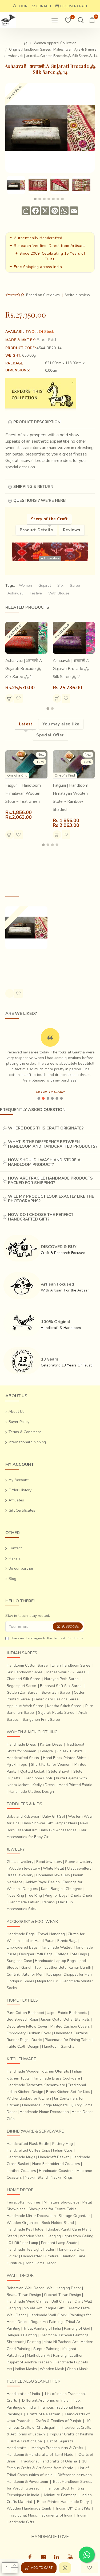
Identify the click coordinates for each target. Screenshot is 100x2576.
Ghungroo (74, 1889)
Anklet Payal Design (43, 1882)
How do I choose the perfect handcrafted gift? (41, 1217)
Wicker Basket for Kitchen (29, 2098)
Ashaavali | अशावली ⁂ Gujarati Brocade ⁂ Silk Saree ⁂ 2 (71, 669)
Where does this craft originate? (46, 1128)
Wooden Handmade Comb (29, 2508)
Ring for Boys (56, 1895)
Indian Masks (26, 2369)
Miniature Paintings (60, 2495)
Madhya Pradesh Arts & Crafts (57, 2448)
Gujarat (45, 585)
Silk (60, 585)
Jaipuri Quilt (51, 2019)
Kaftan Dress (51, 1744)
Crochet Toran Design (63, 2295)
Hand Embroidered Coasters (56, 2164)
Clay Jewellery (79, 1868)
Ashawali (15, 593)
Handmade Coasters (56, 2171)
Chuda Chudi (81, 1895)
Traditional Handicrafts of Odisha (49, 2461)
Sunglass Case (19, 1961)
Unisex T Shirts (70, 1751)
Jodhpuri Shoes (21, 1981)
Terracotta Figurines (24, 2202)
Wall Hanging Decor (64, 2288)
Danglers (30, 1889)
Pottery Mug (63, 2144)
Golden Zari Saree (22, 1692)
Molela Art (33, 2308)
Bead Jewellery (49, 1862)
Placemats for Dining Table (68, 2040)
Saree (75, 585)
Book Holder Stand (58, 2223)
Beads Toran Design (24, 2295)
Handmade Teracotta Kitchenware (36, 2085)
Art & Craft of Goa (26, 2441)
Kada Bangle (52, 1889)
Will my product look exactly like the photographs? (51, 1199)
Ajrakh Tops (17, 1765)
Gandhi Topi (31, 1967)
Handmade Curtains (71, 2033)
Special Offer (50, 735)
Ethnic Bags (67, 1941)
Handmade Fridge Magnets (45, 2105)
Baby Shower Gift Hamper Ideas (50, 1823)
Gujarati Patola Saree (56, 1713)
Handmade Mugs (21, 2157)
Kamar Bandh (80, 1967)
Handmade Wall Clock (48, 2315)
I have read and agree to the (47, 1638)
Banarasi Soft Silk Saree (61, 1686)
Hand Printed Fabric (75, 1785)
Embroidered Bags (22, 1947)
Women (25, 585)
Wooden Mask (52, 2369)
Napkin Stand (36, 2177)
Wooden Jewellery (24, 1868)
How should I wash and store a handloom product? (44, 1162)
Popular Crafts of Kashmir (72, 2434)
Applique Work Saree (25, 1706)
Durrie (37, 2040)
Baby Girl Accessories (58, 1830)
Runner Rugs (18, 2040)
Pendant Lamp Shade (59, 2243)
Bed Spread (17, 2019)
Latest (26, 724)
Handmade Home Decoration (44, 2112)
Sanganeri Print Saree (41, 1720)
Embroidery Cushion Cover (29, 2033)
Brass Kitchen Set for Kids (68, 2092)
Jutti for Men (33, 1974)
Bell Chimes (61, 2301)
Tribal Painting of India (42, 2328)
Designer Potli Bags (36, 1954)
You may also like (61, 724)
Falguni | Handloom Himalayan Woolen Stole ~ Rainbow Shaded (71, 797)
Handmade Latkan (24, 1902)
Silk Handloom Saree (25, 1672)
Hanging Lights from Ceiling (70, 2236)
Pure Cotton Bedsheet (25, 2013)
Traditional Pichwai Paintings (64, 2335)
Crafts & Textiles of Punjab (58, 2421)
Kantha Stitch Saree (64, 1706)
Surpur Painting (46, 2349)
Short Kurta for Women (51, 1765)
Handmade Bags (21, 1934)
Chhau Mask (77, 2369)
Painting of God (77, 2328)
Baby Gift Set (54, 1816)
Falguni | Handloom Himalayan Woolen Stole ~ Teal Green (23, 793)
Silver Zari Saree (56, 1692)
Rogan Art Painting (47, 2322)
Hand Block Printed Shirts (65, 1758)
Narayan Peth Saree (61, 1679)
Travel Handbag (51, 1934)
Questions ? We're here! (40, 500)
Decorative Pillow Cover (27, 2026)
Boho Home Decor (40, 2263)
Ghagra (47, 1751)
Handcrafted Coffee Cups (28, 2150)
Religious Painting (22, 2335)
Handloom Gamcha (58, 2046)
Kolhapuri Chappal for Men (69, 1974)
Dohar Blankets (77, 2019)
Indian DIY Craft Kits (73, 2508)
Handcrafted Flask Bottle (28, 2144)
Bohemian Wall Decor (25, 2288)
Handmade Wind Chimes (28, 2301)
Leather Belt (55, 1967)
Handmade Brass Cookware (56, 2078)
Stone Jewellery (79, 1862)
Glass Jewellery (20, 1862)
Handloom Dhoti (38, 1778)
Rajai (34, 2019)
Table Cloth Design (23, 2046)
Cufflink (13, 1974)
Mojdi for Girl (48, 1981)
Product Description (37, 422)
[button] (35, 199)
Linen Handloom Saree (71, 1665)
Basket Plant (59, 2229)
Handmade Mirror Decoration (31, 2216)
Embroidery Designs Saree (56, 1699)
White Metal (53, 1868)
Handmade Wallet (56, 1947)
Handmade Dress (21, 1744)
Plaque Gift (54, 2308)
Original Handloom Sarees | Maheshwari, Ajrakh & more (53, 50)
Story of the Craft (49, 519)
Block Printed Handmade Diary (63, 2502)
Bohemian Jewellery (53, 1875)
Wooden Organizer (23, 2223)
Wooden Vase (32, 2236)
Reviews (72, 530)
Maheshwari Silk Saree (66, 1672)
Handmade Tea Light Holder (31, 2249)
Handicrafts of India (23, 2394)
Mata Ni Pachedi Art (61, 2342)
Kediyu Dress (44, 1785)
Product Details (36, 530)
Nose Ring (15, 1895)
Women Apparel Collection (55, 43)
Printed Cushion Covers (70, 2026)
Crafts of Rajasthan (44, 2414)
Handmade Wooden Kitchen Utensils (38, 2071)
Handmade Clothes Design (31, 1792)
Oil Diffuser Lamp (23, 2243)
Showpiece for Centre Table (53, 2209)
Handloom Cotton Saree (27, 1665)
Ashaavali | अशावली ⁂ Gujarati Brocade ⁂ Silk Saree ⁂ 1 (24, 669)
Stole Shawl (59, 1771)
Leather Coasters (21, 2171)
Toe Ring (34, 1895)
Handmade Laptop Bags (55, 1961)
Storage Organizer (74, 2216)
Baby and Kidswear (23, 1816)
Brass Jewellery (20, 1875)
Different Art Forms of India (45, 2400)
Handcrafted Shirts (23, 1758)
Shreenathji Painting (24, 2342)
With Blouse (59, 593)
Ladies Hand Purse (39, 1941)
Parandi (49, 1902)
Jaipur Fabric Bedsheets (67, 2013)
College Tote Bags (71, 1954)
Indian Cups (63, 2150)
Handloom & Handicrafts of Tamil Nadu (40, 2455)
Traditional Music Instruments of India (41, 2515)
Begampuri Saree (21, 1686)
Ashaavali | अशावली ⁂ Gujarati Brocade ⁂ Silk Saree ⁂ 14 (24, 964)
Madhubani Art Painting (47, 2355)
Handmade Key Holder (26, 2229)
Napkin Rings (62, 2177)
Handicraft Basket (53, 2157)
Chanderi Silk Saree (23, 1679)
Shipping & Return (33, 487)
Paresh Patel (46, 340)
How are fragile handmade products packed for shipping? (50, 1180)
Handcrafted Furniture (40, 2256)
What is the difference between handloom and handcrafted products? (53, 1144)
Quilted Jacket (32, 1771)
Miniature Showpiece (62, 2202)
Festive (36, 593)
